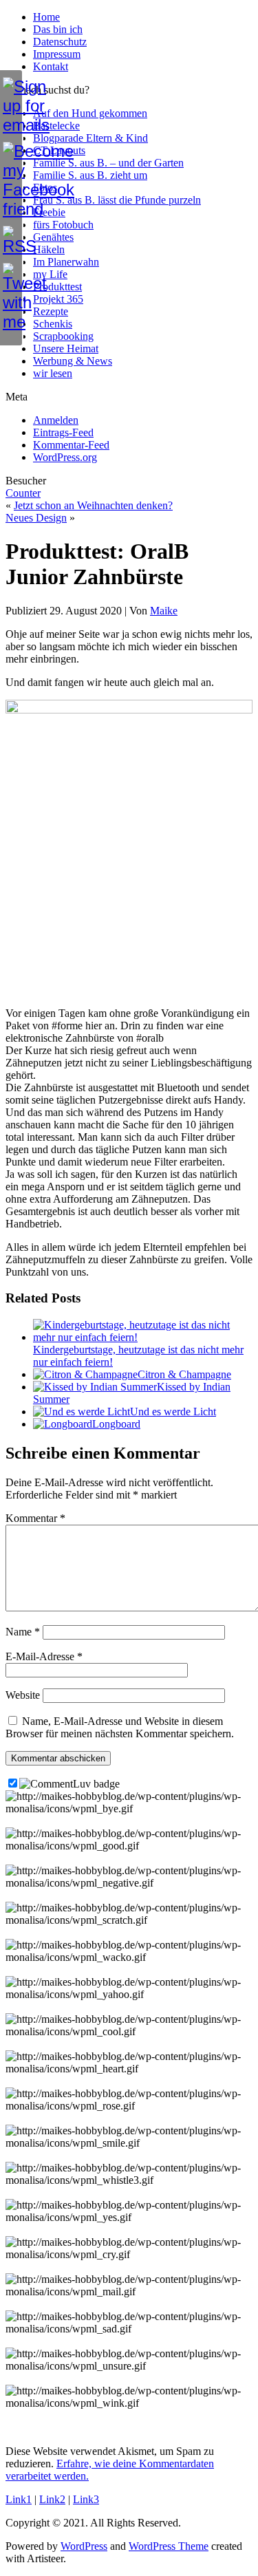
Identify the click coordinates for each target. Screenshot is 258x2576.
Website (23, 1695)
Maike (164, 611)
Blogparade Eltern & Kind (90, 138)
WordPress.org (65, 457)
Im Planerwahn (66, 262)
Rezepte (51, 311)
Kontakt (51, 66)
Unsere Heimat (66, 348)
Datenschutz (60, 42)
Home (46, 17)
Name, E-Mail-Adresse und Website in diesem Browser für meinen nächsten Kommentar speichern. (120, 1727)
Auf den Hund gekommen (90, 113)
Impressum (57, 54)
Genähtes (53, 237)
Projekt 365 (58, 299)
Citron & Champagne (184, 1374)
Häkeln (49, 249)
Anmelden (56, 420)
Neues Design (36, 518)
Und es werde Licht (173, 1412)
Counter (23, 493)
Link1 (19, 2499)
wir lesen (53, 373)
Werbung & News (73, 361)
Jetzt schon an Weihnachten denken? (93, 505)
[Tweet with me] (11, 297)
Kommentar (35, 1518)
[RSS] (11, 241)
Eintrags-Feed (63, 432)
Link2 (52, 2499)
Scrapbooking (63, 336)
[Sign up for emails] (11, 106)
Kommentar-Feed (71, 445)
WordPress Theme (169, 2546)
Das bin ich (58, 29)
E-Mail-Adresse (44, 1656)
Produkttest (57, 287)
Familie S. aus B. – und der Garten (108, 163)
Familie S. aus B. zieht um (90, 175)
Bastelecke (56, 126)
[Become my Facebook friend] (11, 180)
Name (23, 1632)
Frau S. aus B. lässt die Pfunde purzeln (117, 200)
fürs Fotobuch (63, 225)
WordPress (84, 2546)
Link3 (86, 2499)
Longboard (116, 1424)
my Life (50, 274)
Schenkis (53, 324)
